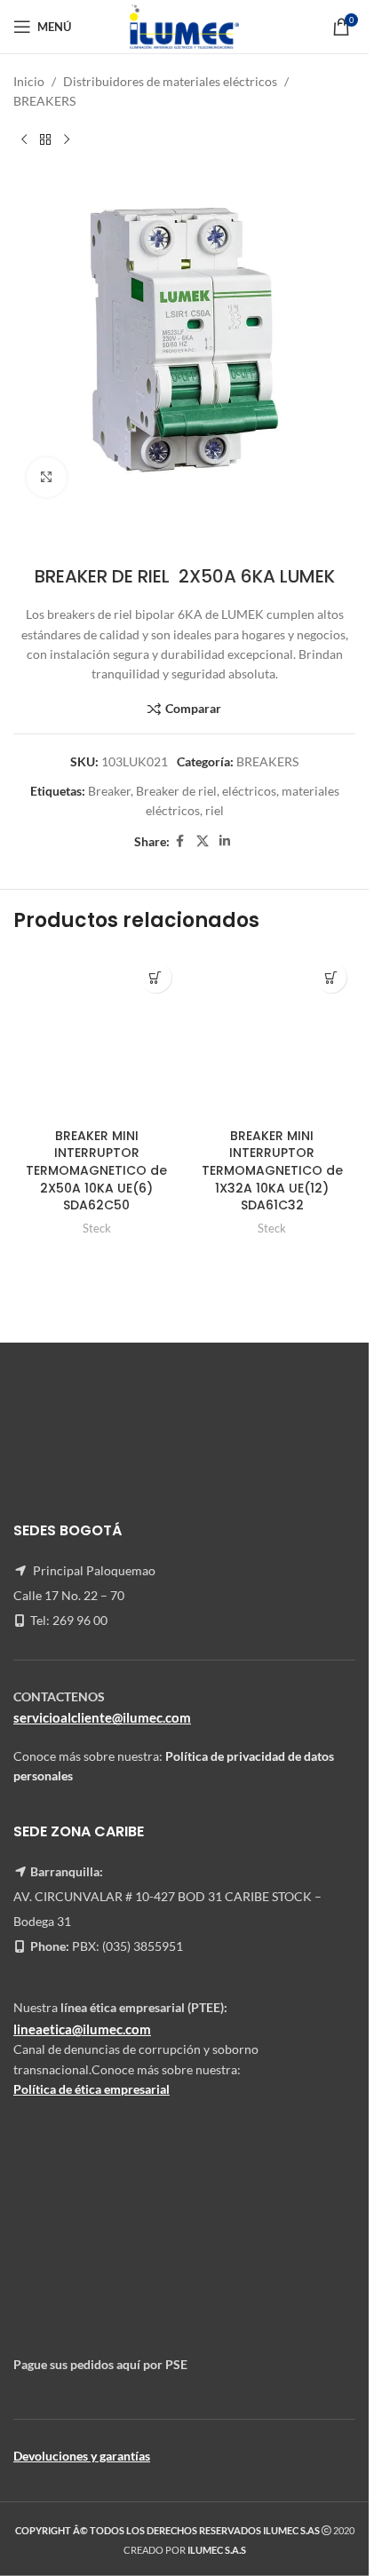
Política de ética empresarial (92, 2089)
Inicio (29, 81)
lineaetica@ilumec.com (82, 2029)
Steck (97, 1228)
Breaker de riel (176, 791)
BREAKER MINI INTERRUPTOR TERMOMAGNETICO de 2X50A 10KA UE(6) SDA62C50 (96, 1170)
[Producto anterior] (24, 140)
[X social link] (203, 841)
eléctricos (249, 791)
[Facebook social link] (180, 841)
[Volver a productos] (45, 140)
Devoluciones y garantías (82, 2456)
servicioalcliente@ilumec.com (102, 1717)
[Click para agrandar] (47, 477)
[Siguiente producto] (67, 140)
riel (215, 810)
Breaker (109, 791)
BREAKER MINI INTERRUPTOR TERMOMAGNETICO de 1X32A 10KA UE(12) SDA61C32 (272, 1170)
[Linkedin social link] (225, 841)
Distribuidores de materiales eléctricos (170, 81)
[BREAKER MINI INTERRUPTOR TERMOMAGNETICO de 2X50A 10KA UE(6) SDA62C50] (97, 1036)
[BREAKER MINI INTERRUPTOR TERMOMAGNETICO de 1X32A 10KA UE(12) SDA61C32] (273, 1036)
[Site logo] (184, 25)
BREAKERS (44, 101)
